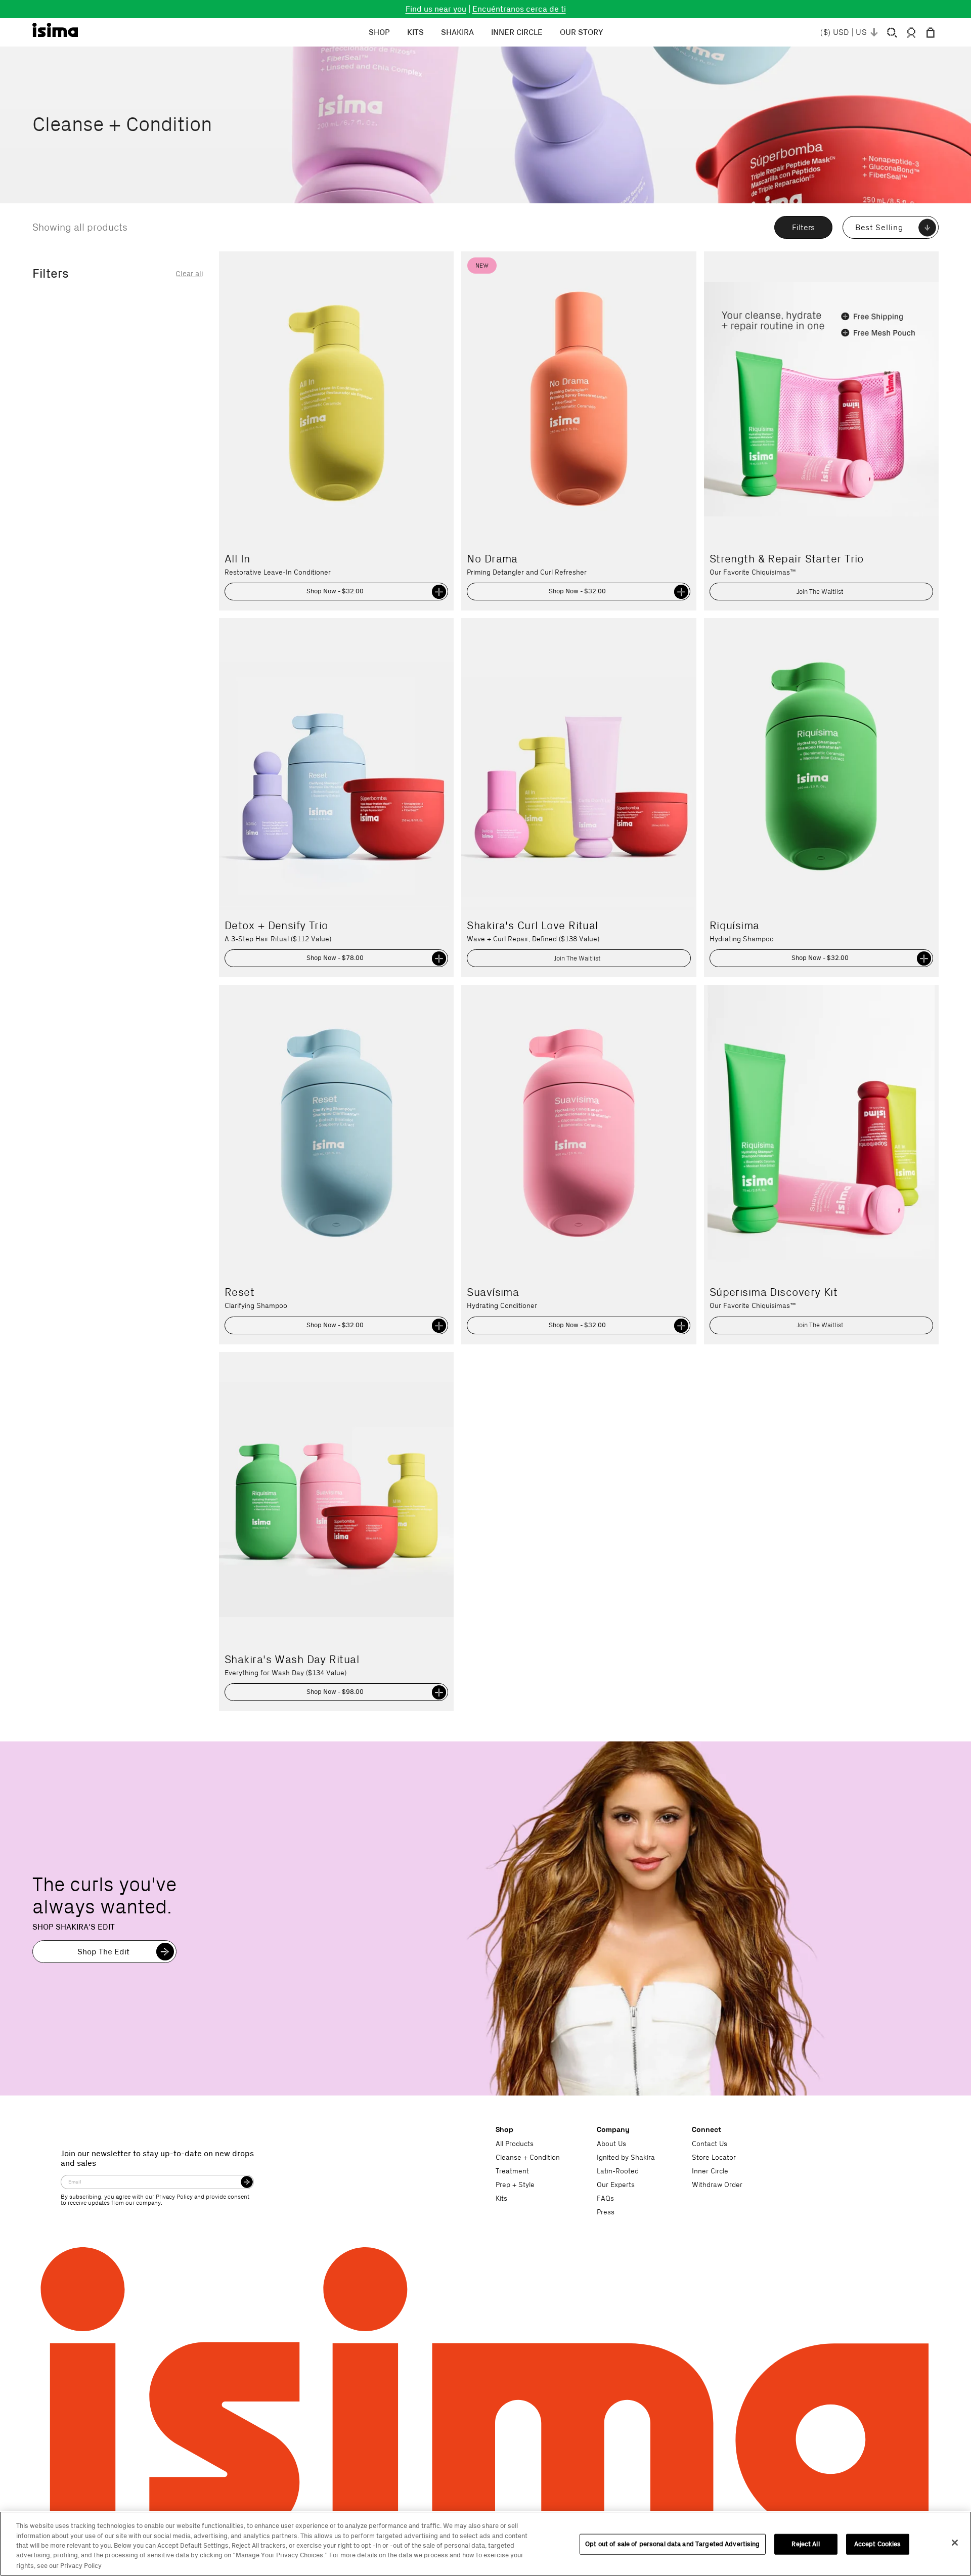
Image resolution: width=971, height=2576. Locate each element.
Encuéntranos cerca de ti (519, 9)
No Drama (492, 559)
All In (237, 559)
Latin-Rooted (618, 2171)
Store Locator (714, 2158)
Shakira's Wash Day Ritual (292, 1660)
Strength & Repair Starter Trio (787, 559)
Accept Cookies (878, 2544)
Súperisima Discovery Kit (774, 1292)
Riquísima (735, 926)
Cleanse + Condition (528, 2158)
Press (606, 2212)
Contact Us (710, 2144)
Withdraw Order (717, 2185)
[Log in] (911, 33)
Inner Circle (710, 2171)
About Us (611, 2144)
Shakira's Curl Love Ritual (532, 926)
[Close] (955, 2543)
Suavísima (493, 1292)
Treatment (512, 2171)
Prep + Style (515, 2185)
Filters (803, 228)
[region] (485, 2544)
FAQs (605, 2199)
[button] (892, 33)
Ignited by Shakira (626, 2158)
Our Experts (616, 2185)
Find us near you (436, 9)
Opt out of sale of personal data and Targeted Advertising (672, 2544)
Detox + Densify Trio (276, 926)
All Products (515, 2144)
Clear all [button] (189, 274)
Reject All (805, 2544)
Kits (501, 2199)
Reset (239, 1292)
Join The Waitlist (820, 592)
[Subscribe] (247, 2182)
